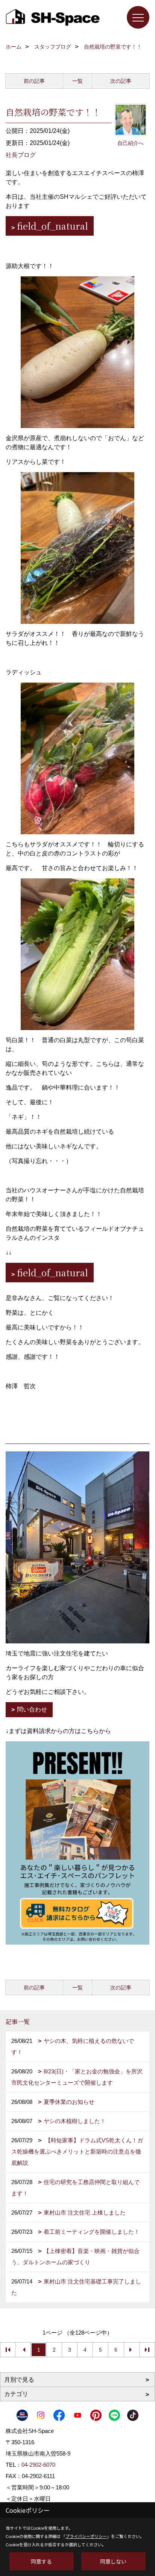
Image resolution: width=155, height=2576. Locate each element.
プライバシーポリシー (86, 2536)
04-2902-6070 (38, 2465)
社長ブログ (21, 155)
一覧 (77, 81)
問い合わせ (32, 1709)
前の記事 (34, 81)
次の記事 (121, 81)
